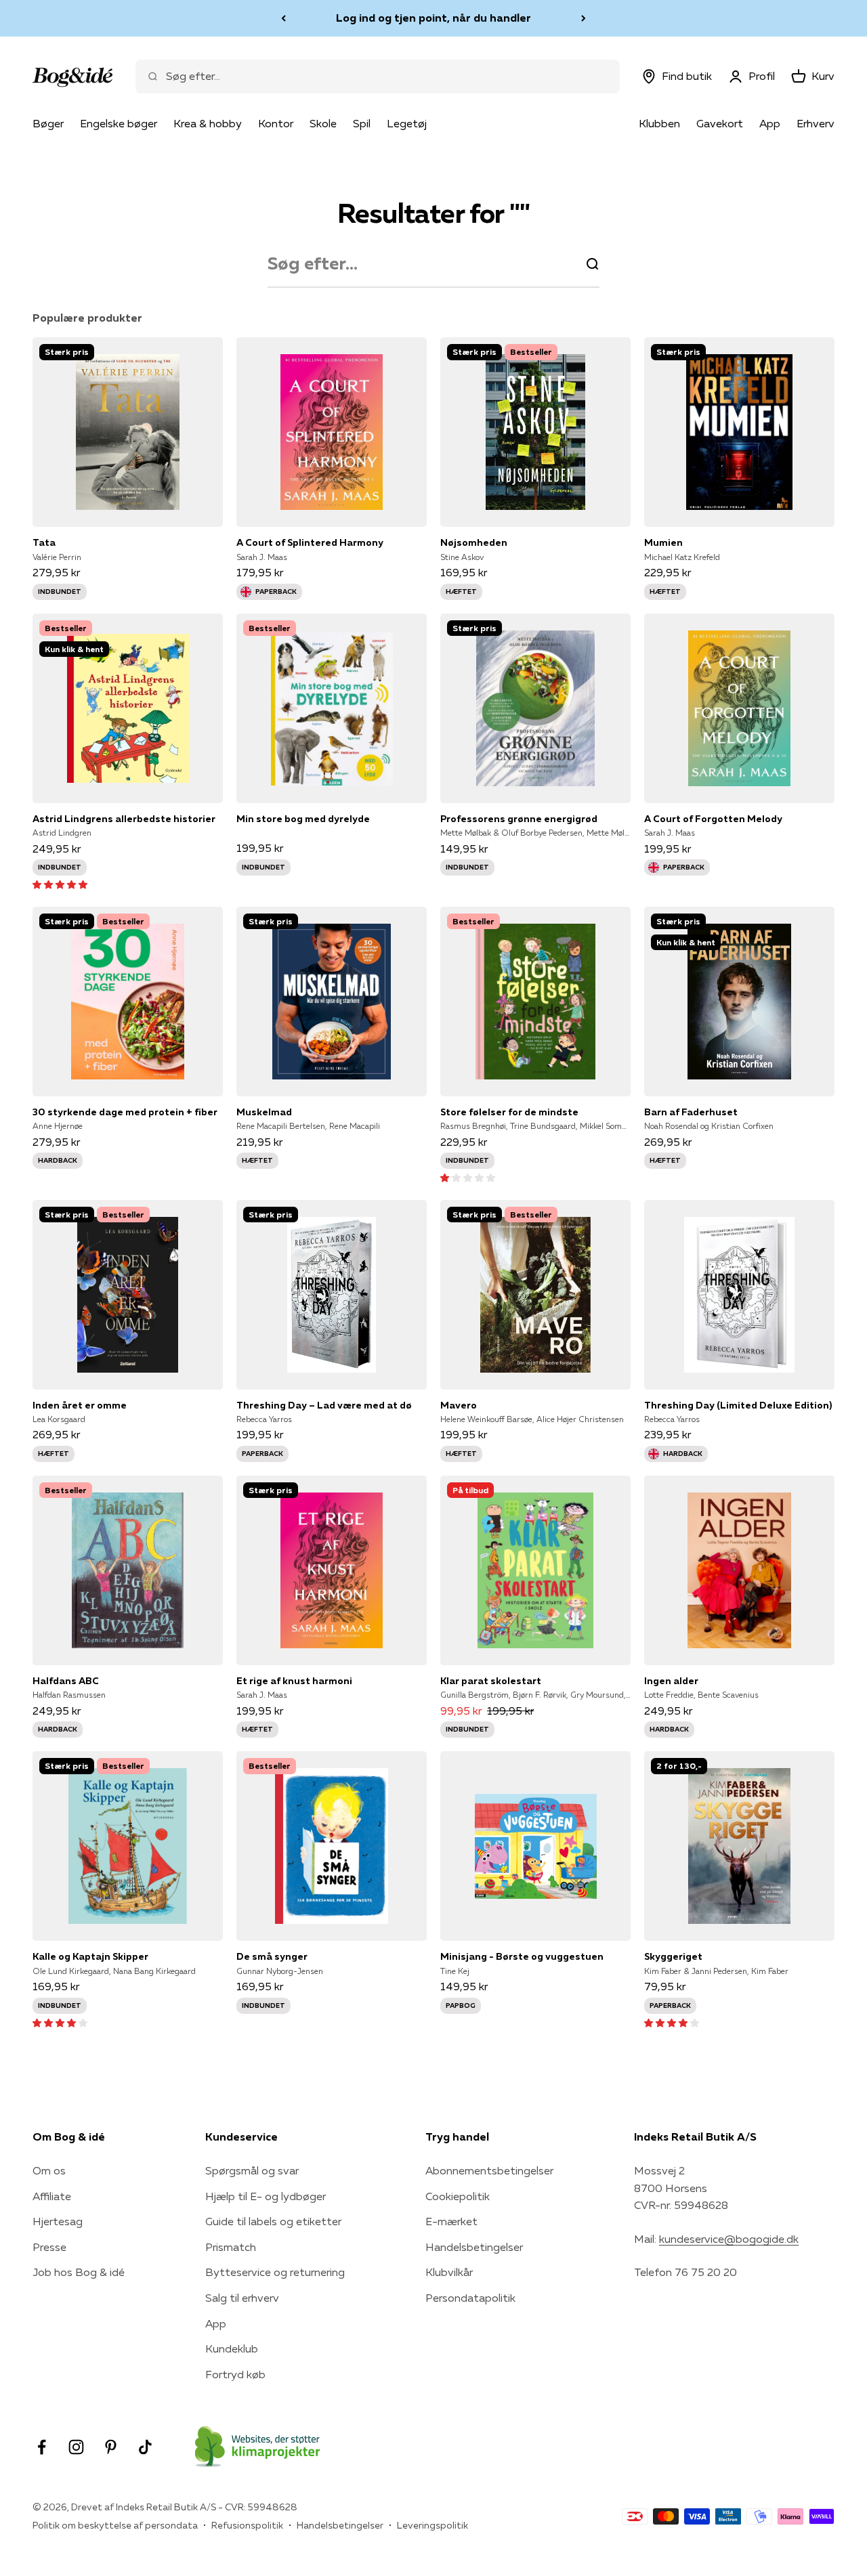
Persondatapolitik (470, 2298)
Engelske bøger (119, 123)
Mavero (459, 1405)
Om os (49, 2170)
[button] (60, 884)
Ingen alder (671, 1681)
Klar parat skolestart (491, 1681)
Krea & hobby (208, 123)
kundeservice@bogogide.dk (729, 2239)
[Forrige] (283, 18)
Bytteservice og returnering (275, 2272)
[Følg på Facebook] (42, 2447)
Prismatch (231, 2247)
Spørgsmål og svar (252, 2170)
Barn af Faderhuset (691, 1112)
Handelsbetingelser (474, 2247)
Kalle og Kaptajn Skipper (90, 1956)
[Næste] (584, 18)
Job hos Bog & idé (79, 2272)
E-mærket (451, 2221)
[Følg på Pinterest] (111, 2447)
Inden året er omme (80, 1405)
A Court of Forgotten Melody (713, 819)
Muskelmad (264, 1112)
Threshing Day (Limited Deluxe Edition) (738, 1405)
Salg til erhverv (242, 2298)
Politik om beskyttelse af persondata (115, 2525)
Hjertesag (58, 2221)
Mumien (663, 542)
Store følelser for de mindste (509, 1112)
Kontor (276, 123)
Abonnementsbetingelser (489, 2170)
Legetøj (407, 123)
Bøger (48, 123)
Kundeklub (232, 2348)
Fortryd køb (235, 2374)
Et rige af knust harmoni (294, 1681)
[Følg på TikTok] (145, 2447)
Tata (44, 542)
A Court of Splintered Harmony (310, 542)
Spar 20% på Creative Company (433, 18)
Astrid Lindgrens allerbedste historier (124, 819)
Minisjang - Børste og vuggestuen (522, 1956)
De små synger (272, 1956)
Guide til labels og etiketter (273, 2221)
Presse (49, 2247)
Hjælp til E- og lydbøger (266, 2196)
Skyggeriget (673, 1956)
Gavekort (720, 123)
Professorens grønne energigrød (519, 819)
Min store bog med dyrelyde (303, 819)
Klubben (659, 123)
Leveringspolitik (432, 2525)
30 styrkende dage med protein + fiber (125, 1112)
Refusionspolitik (247, 2525)
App (770, 123)
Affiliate (52, 2196)
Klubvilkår (449, 2272)
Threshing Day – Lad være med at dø (324, 1405)
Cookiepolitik (458, 2196)
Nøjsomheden (474, 542)
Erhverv (816, 123)
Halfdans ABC (66, 1681)
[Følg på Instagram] (76, 2447)
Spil (362, 123)
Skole (323, 123)
